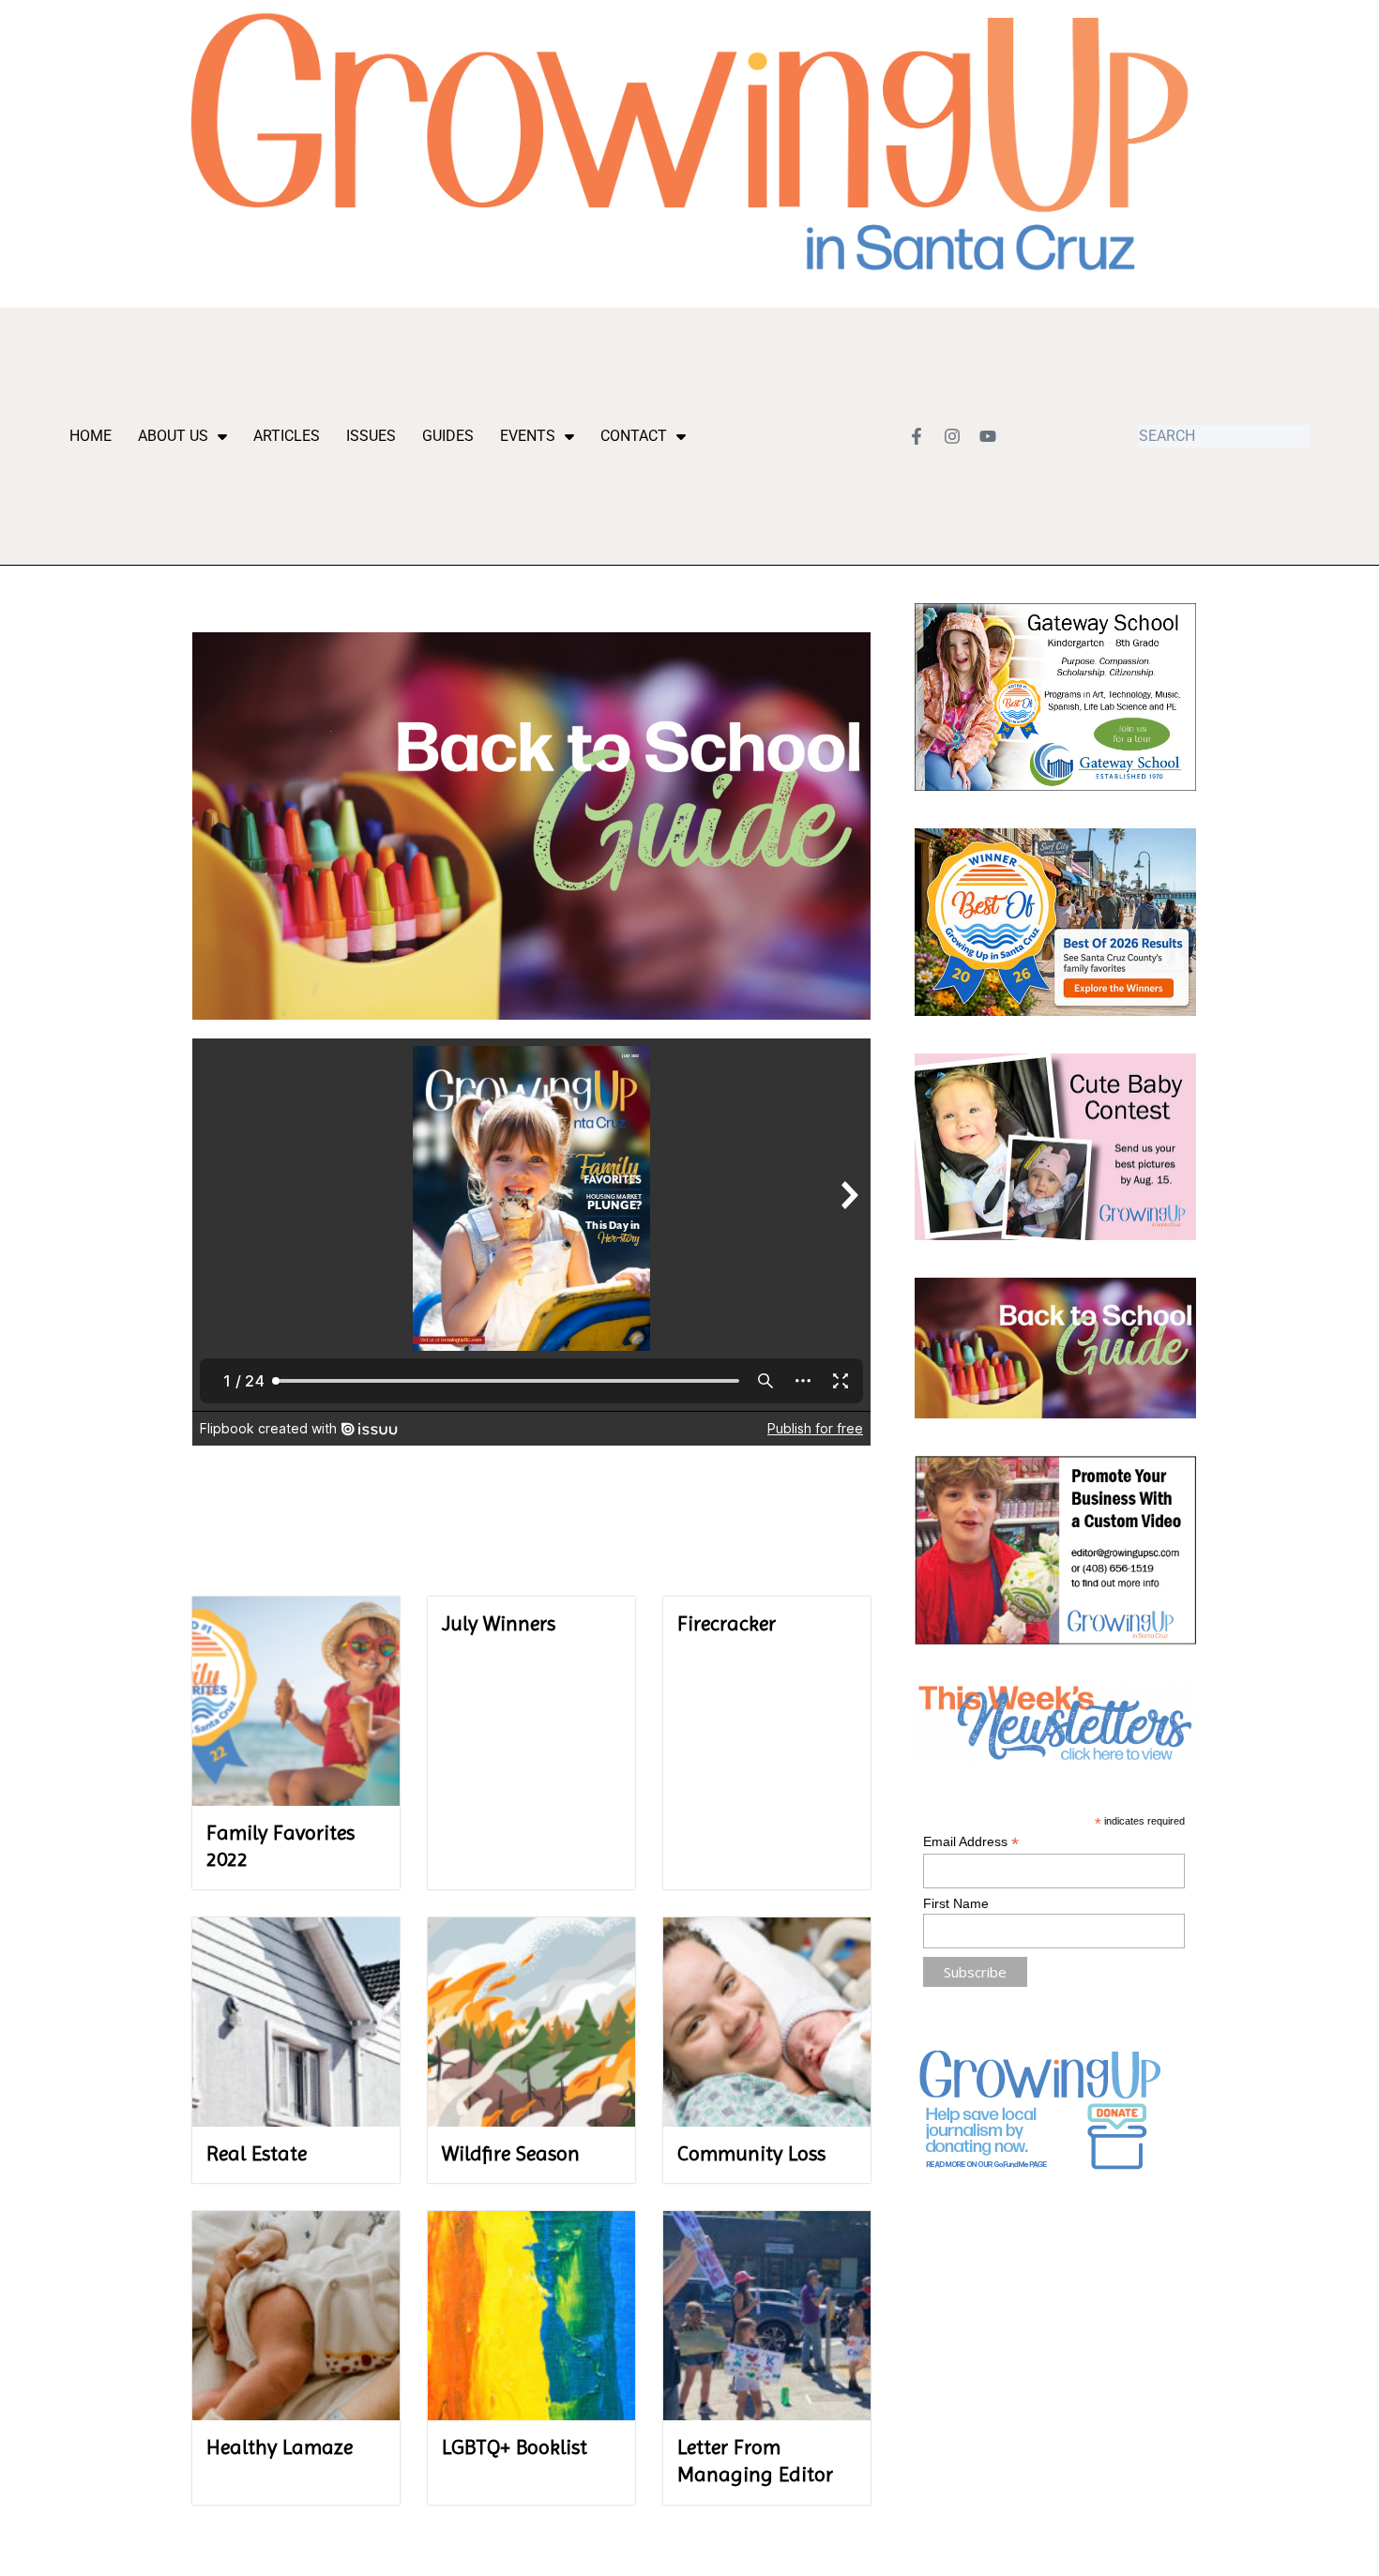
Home (91, 436)
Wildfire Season (511, 2153)
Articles (287, 436)
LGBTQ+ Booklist (515, 2447)
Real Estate (257, 2153)
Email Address (971, 1842)
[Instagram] (952, 436)
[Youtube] (988, 436)
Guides (448, 436)
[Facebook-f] (917, 436)
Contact (634, 436)
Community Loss (751, 2153)
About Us (173, 436)
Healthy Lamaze (280, 2447)
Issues (371, 436)
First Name (956, 1903)
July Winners (499, 1623)
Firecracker (727, 1623)
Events (528, 436)
